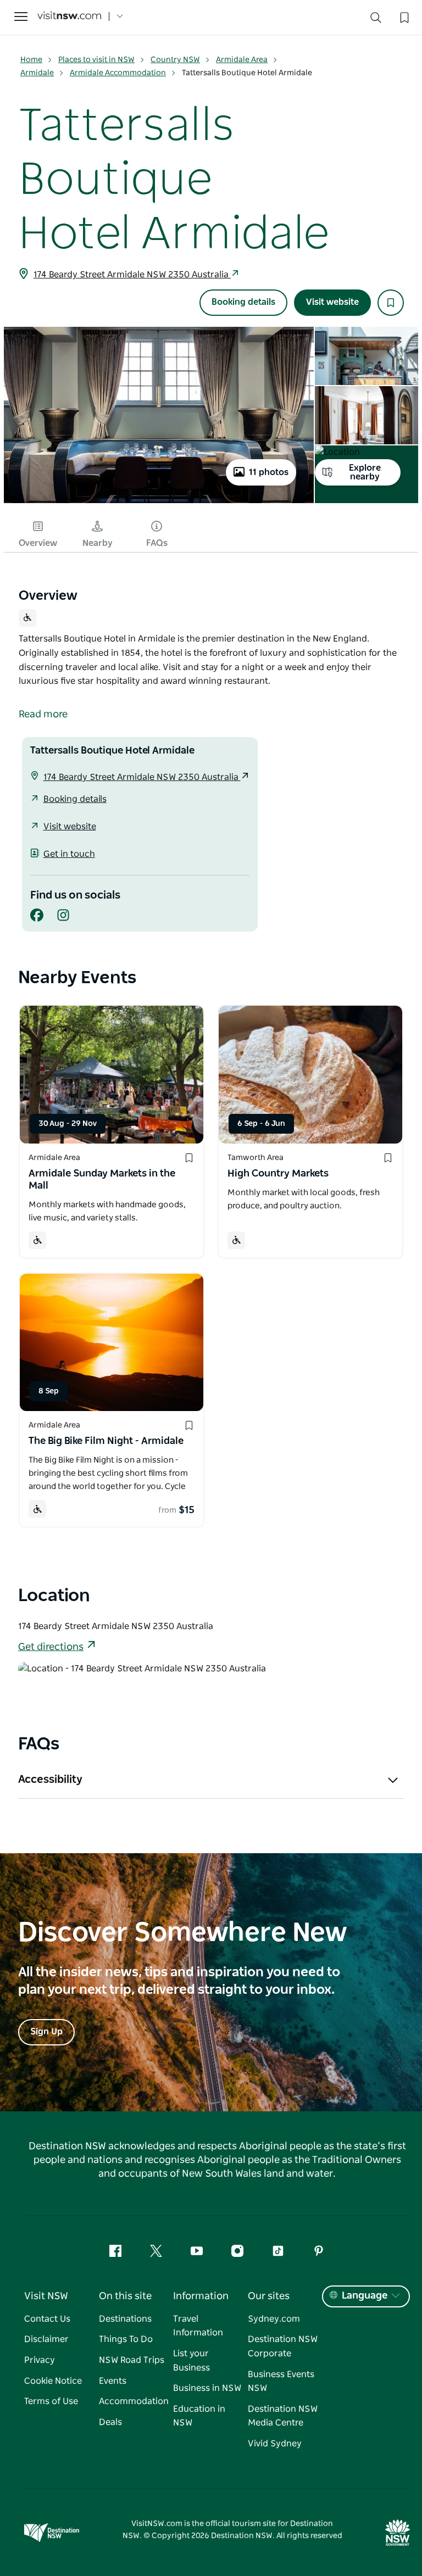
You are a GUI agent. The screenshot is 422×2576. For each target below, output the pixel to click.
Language (365, 2296)
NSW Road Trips (132, 2360)
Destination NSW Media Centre (283, 2416)
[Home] (69, 17)
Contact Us (47, 2319)
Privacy (40, 2360)
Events (113, 2381)
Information (201, 2296)
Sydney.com (274, 2319)
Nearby (98, 543)
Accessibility (50, 1780)
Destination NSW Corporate (283, 2346)
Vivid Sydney (275, 2444)
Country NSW (175, 60)
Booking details (243, 302)
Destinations (125, 2319)
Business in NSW (207, 2388)
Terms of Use (51, 2401)
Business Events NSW (281, 2382)
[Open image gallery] (159, 502)
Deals (110, 2422)
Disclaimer (46, 2339)
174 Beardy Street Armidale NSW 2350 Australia (132, 275)
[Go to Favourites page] (403, 16)
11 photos (269, 472)
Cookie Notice (53, 2381)
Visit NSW (46, 2296)
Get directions (51, 1647)
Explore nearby (365, 472)
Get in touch (69, 854)
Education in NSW (199, 2416)
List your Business (191, 2361)
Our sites (269, 2296)
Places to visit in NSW (96, 60)
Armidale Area (242, 60)
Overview (38, 543)
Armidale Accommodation (118, 73)
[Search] (376, 20)
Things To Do (126, 2339)
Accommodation (134, 2401)
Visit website (332, 302)
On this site (125, 2296)
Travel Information (198, 2326)
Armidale (37, 73)
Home (31, 60)
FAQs (157, 543)
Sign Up (46, 2032)
